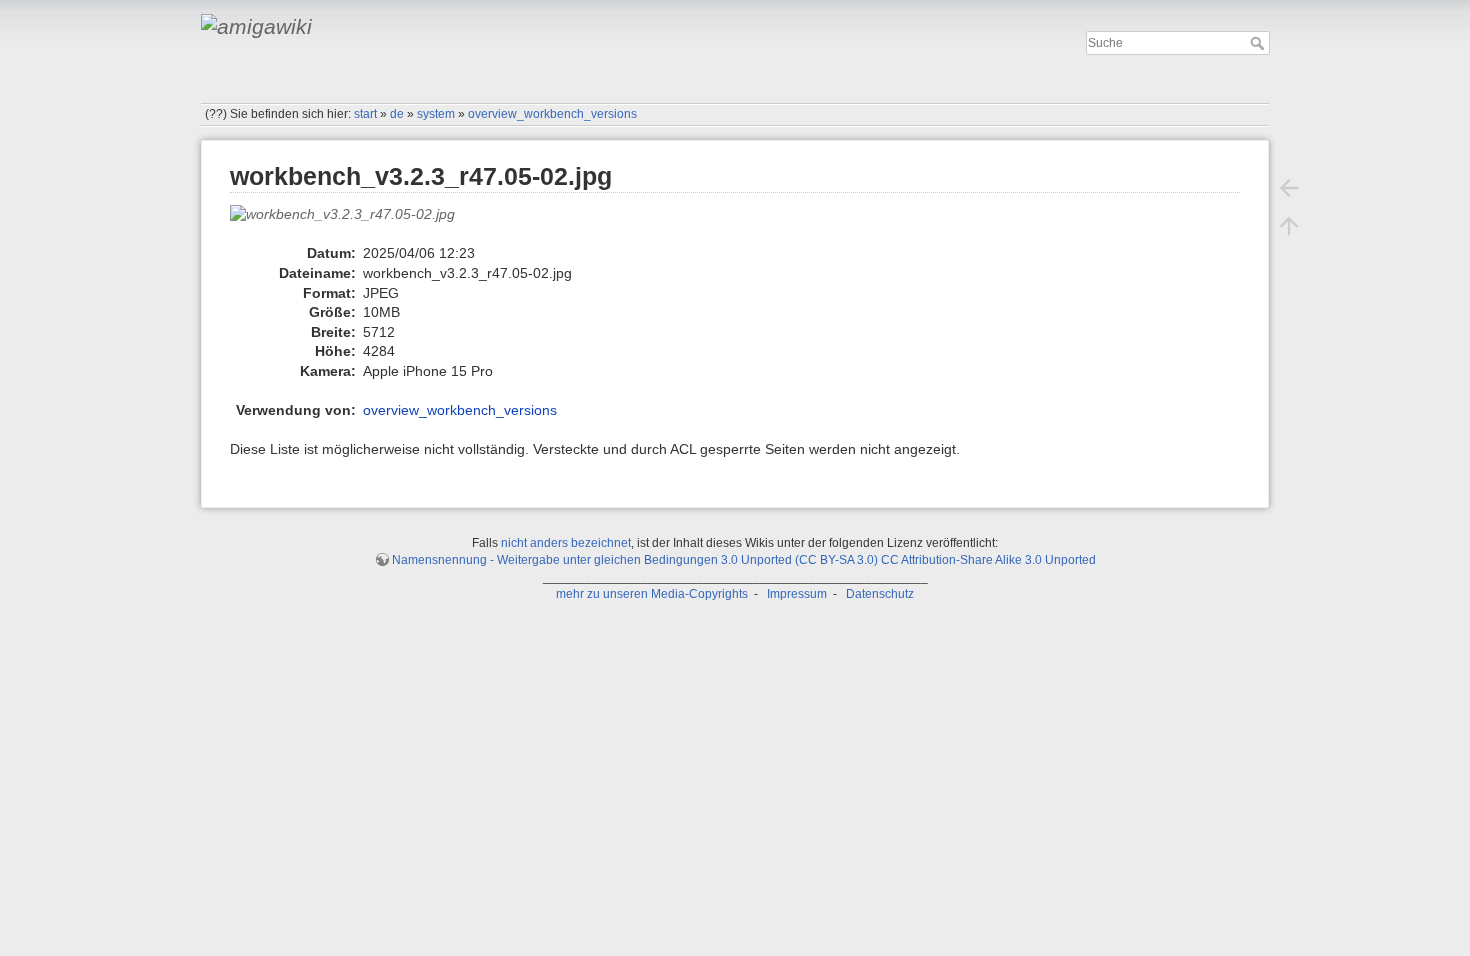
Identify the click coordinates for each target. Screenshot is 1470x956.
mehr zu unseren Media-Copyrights (652, 594)
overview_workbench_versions (552, 114)
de (397, 114)
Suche (1259, 43)
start (365, 114)
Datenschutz (880, 594)
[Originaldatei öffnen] (353, 223)
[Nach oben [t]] (1289, 226)
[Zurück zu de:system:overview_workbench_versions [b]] (1289, 188)
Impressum (797, 594)
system (436, 114)
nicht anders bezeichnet (566, 543)
